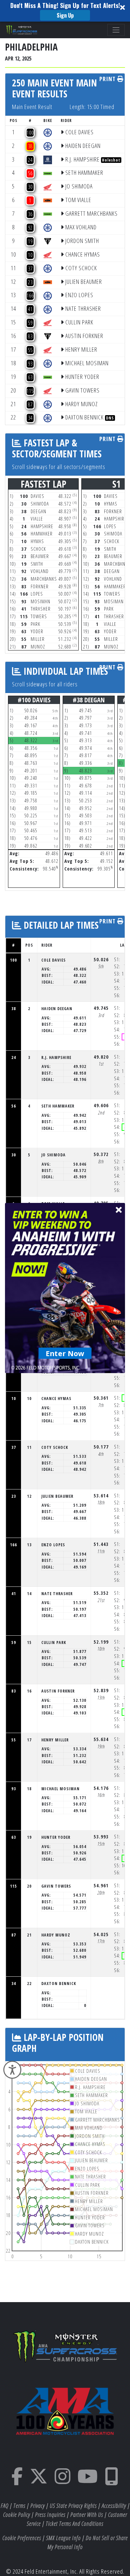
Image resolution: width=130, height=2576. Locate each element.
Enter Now (65, 1353)
